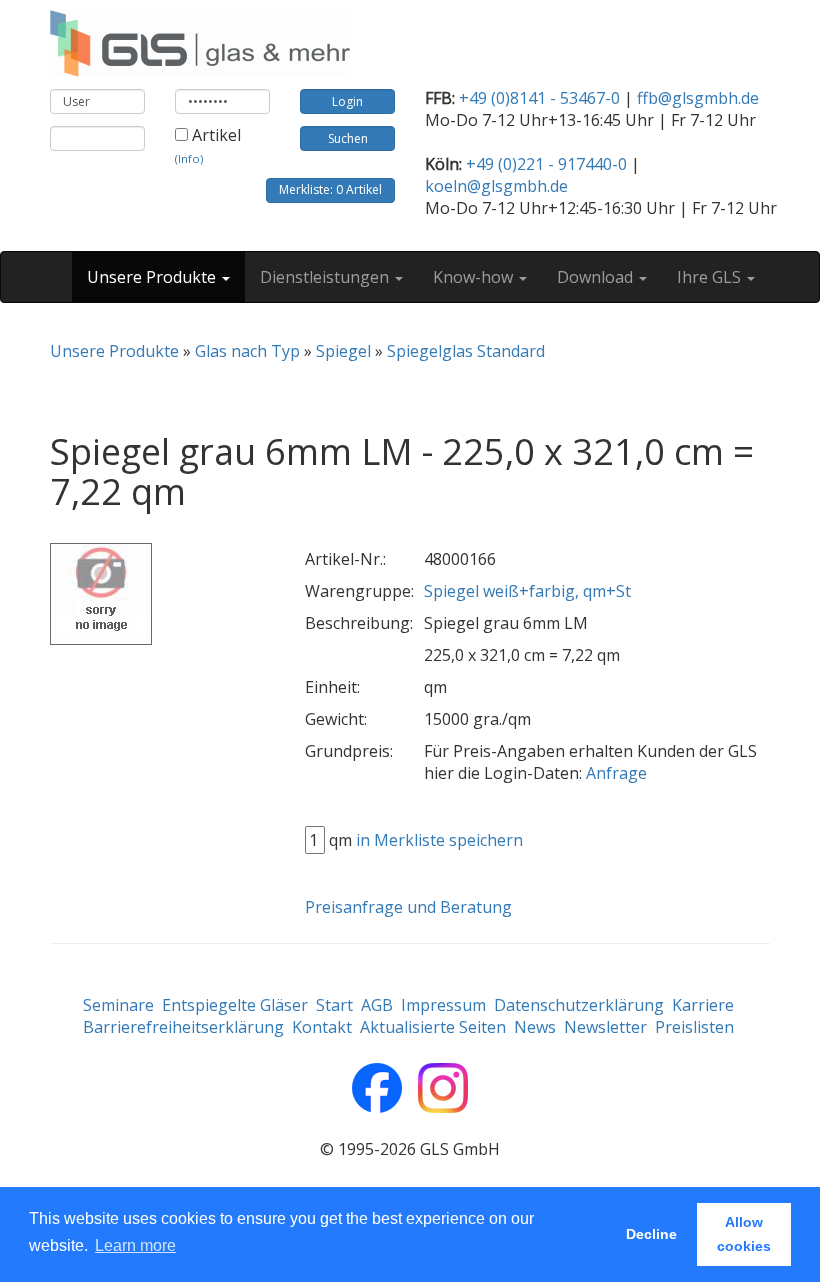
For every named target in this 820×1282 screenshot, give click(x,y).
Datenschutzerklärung (579, 1005)
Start (334, 1005)
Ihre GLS (711, 277)
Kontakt (322, 1027)
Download (597, 277)
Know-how (475, 277)
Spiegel (343, 351)
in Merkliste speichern (439, 840)
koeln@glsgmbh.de (496, 186)
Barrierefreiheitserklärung (183, 1027)
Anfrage (616, 773)
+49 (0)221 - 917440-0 (546, 164)
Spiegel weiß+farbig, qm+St (527, 591)
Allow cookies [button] (744, 1234)
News (535, 1027)
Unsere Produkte (153, 277)
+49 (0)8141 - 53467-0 (539, 98)
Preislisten (694, 1027)
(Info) (189, 158)
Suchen (348, 138)
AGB (377, 1005)
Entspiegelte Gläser (235, 1005)
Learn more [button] (135, 1245)
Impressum (443, 1005)
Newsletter (605, 1027)
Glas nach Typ (247, 351)
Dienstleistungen (326, 277)
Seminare (118, 1005)
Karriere (703, 1005)
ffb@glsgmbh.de (698, 98)
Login (347, 101)
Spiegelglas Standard (466, 351)
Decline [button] (651, 1234)
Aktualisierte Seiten (433, 1027)
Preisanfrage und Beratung (408, 907)
